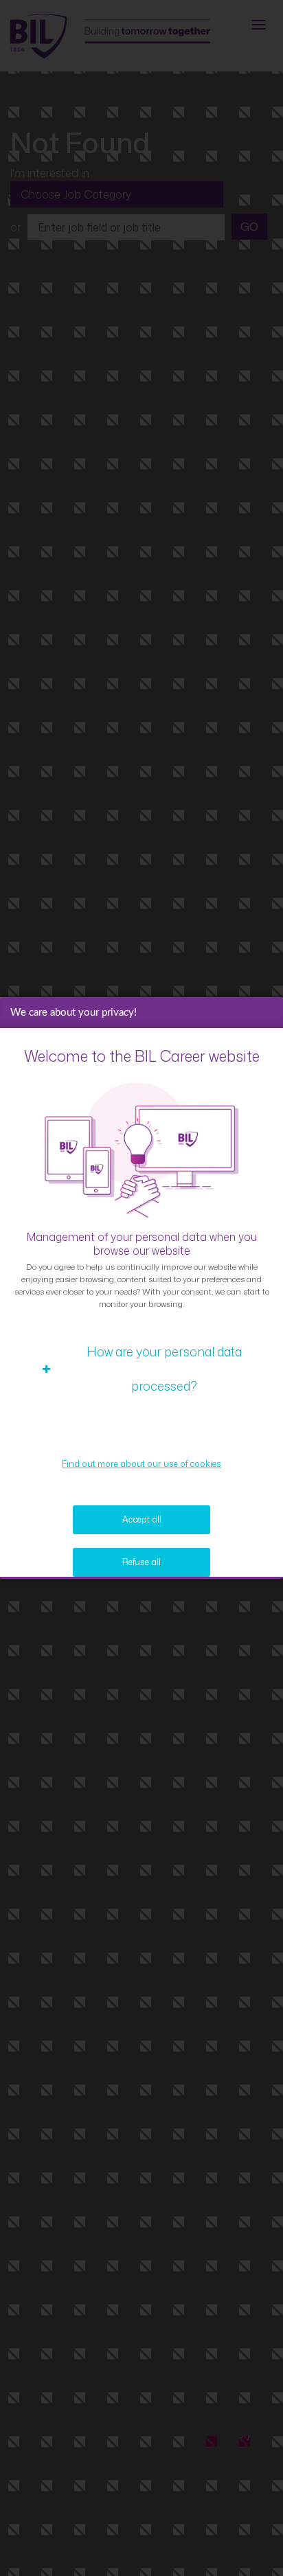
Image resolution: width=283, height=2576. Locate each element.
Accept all (142, 1519)
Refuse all (141, 1562)
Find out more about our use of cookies (141, 1464)
